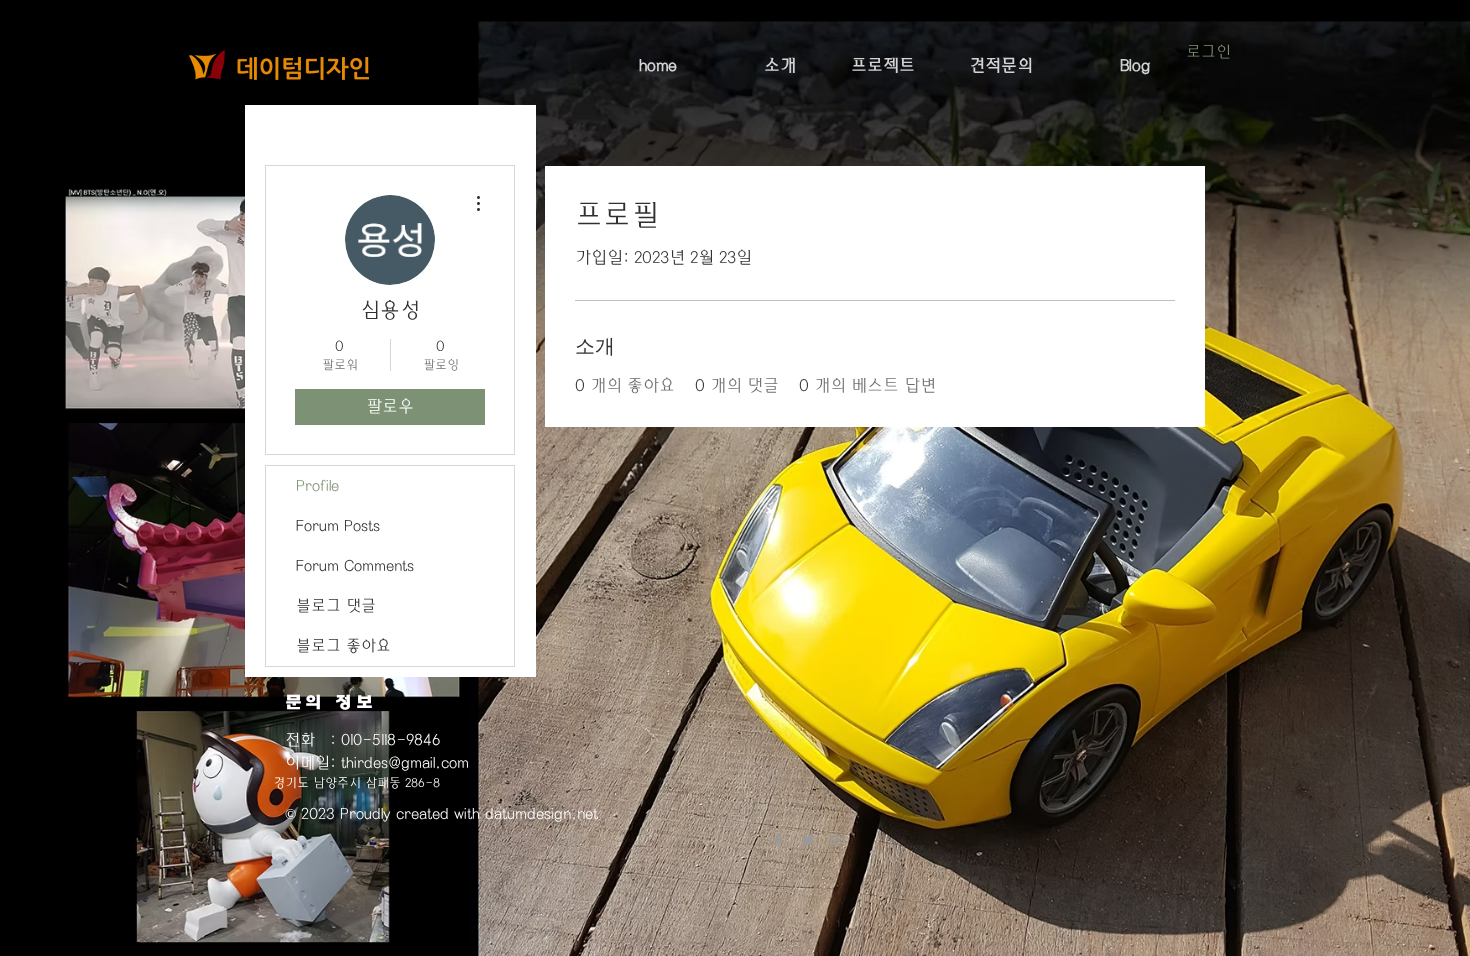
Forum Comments (355, 566)
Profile (317, 486)
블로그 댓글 (336, 606)
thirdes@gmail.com (405, 763)
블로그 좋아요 (343, 646)
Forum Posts (338, 526)
